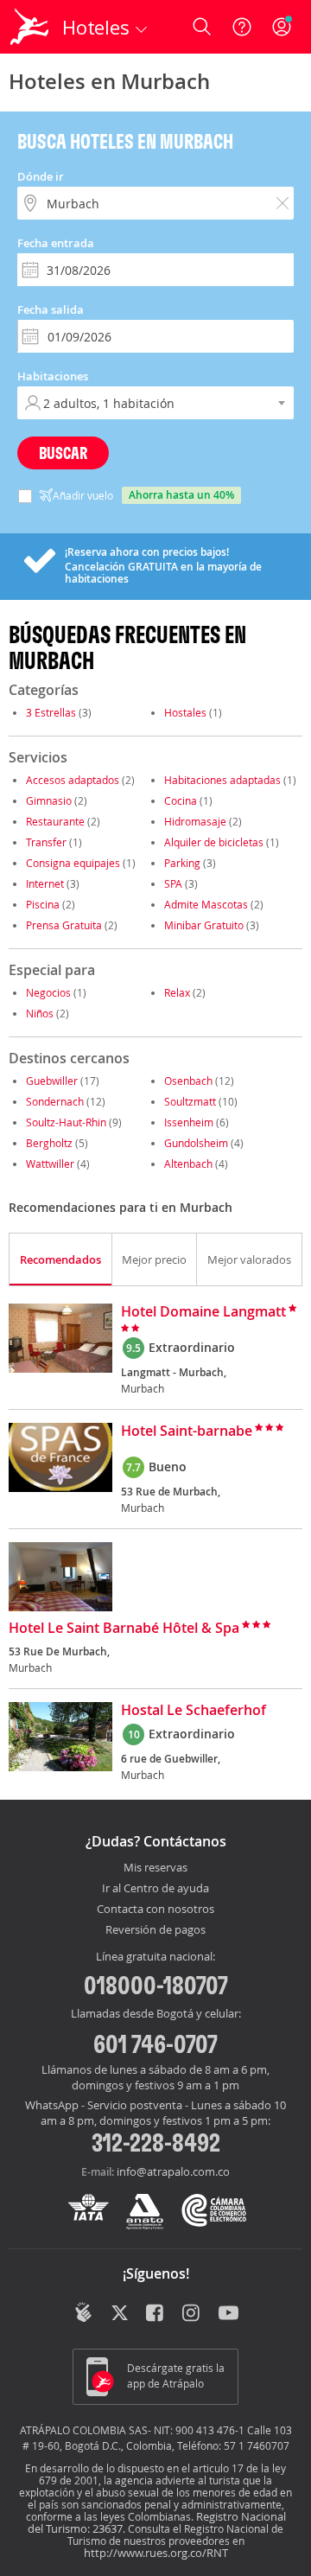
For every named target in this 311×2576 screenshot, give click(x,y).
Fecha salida (51, 309)
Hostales (185, 712)
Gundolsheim (196, 1143)
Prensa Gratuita (64, 925)
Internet (45, 883)
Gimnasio (49, 800)
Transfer (46, 842)
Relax (177, 992)
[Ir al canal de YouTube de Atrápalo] (228, 2314)
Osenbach (188, 1081)
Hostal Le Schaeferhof (194, 1711)
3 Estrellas (51, 712)
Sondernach (55, 1101)
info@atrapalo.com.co (173, 2171)
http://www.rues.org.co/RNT (156, 2553)
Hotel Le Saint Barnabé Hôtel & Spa (124, 1629)
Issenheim (189, 1122)
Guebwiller (52, 1081)
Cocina (181, 800)
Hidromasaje (195, 821)
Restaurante (55, 821)
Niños (40, 1013)
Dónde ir (41, 176)
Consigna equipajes (73, 863)
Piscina (43, 904)
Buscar (63, 453)
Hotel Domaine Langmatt (203, 1312)
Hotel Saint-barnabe (187, 1431)
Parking (182, 863)
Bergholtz (49, 1143)
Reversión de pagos (155, 1930)
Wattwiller (50, 1164)
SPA (173, 883)
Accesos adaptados (73, 780)
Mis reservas (155, 1868)
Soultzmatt (190, 1101)
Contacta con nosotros (155, 1910)
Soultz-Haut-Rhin (66, 1122)
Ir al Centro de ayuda (155, 1889)
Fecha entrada (56, 243)
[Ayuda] (242, 27)
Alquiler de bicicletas (214, 842)
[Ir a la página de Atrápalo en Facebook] (156, 2314)
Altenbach (188, 1164)
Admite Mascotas (206, 904)
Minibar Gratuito (204, 925)
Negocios (48, 992)
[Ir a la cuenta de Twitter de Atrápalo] (120, 2314)
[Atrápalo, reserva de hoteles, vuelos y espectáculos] (29, 27)
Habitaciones (53, 376)
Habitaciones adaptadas (222, 780)
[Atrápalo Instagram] (192, 2314)
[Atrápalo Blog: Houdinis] (83, 2312)
